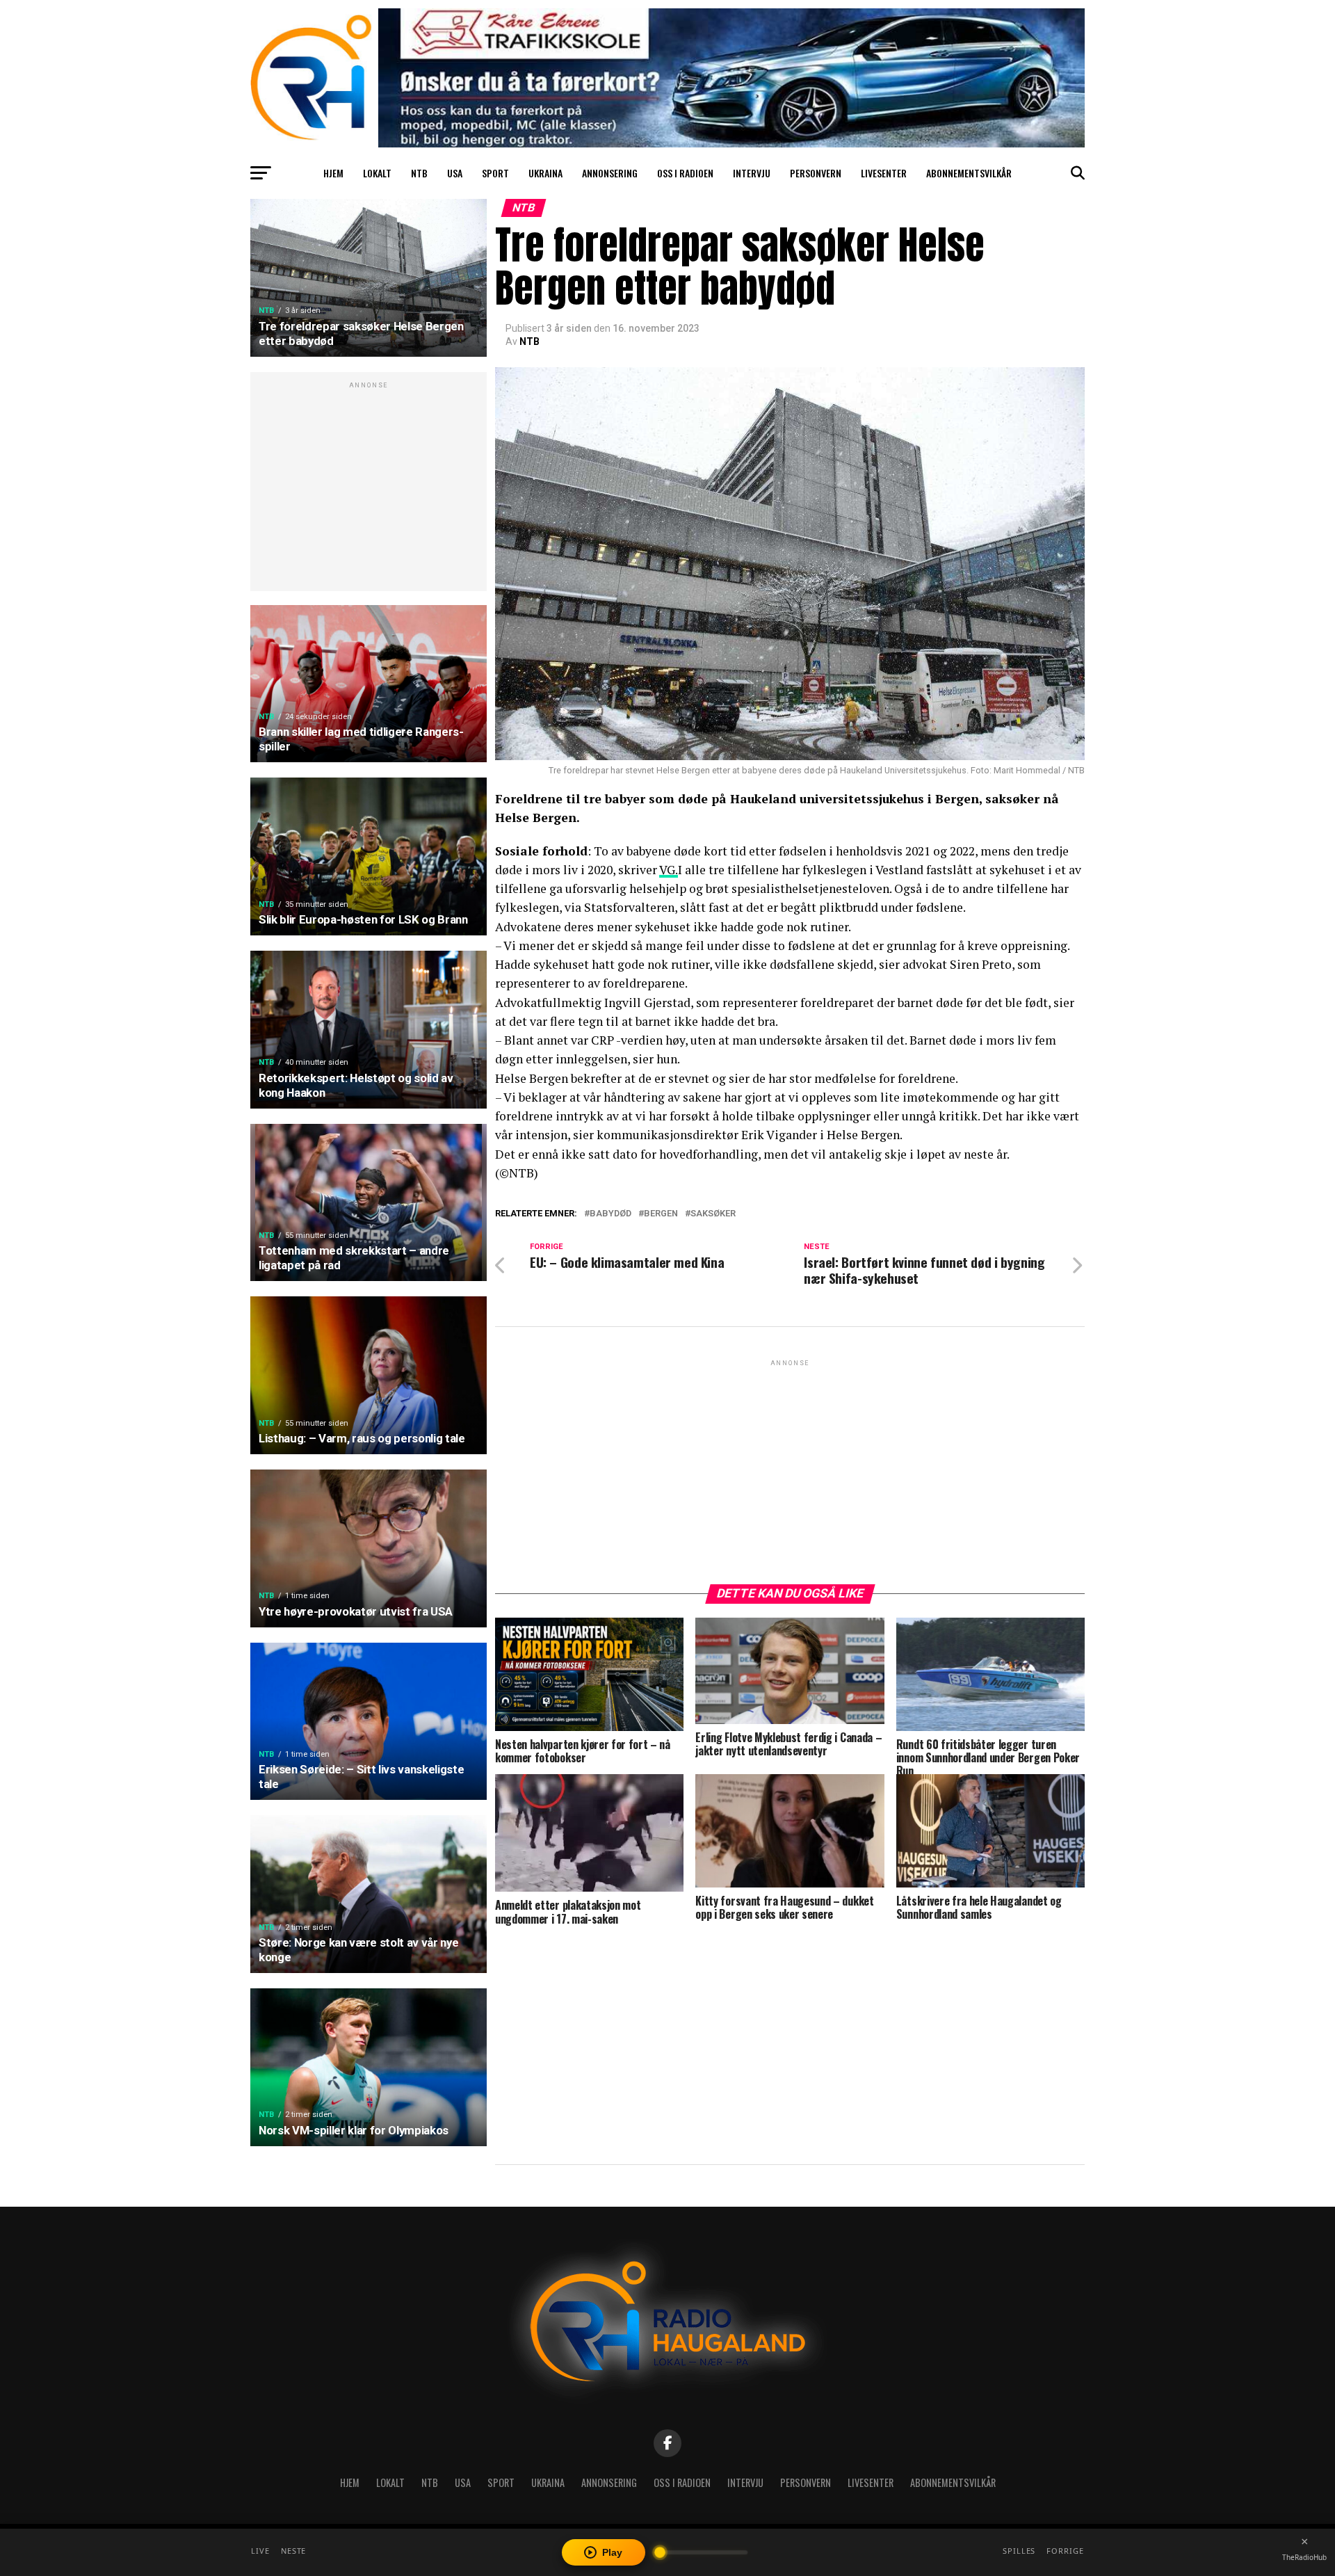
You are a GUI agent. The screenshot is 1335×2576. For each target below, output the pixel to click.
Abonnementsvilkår (969, 173)
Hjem (333, 173)
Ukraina (545, 173)
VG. (669, 870)
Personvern (816, 173)
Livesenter (884, 173)
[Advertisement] (369, 489)
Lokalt (377, 173)
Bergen (661, 1214)
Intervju (752, 173)
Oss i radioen (685, 173)
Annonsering (610, 173)
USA (455, 173)
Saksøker (713, 1214)
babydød (610, 1214)
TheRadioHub (1304, 2557)
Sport (495, 173)
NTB (419, 173)
